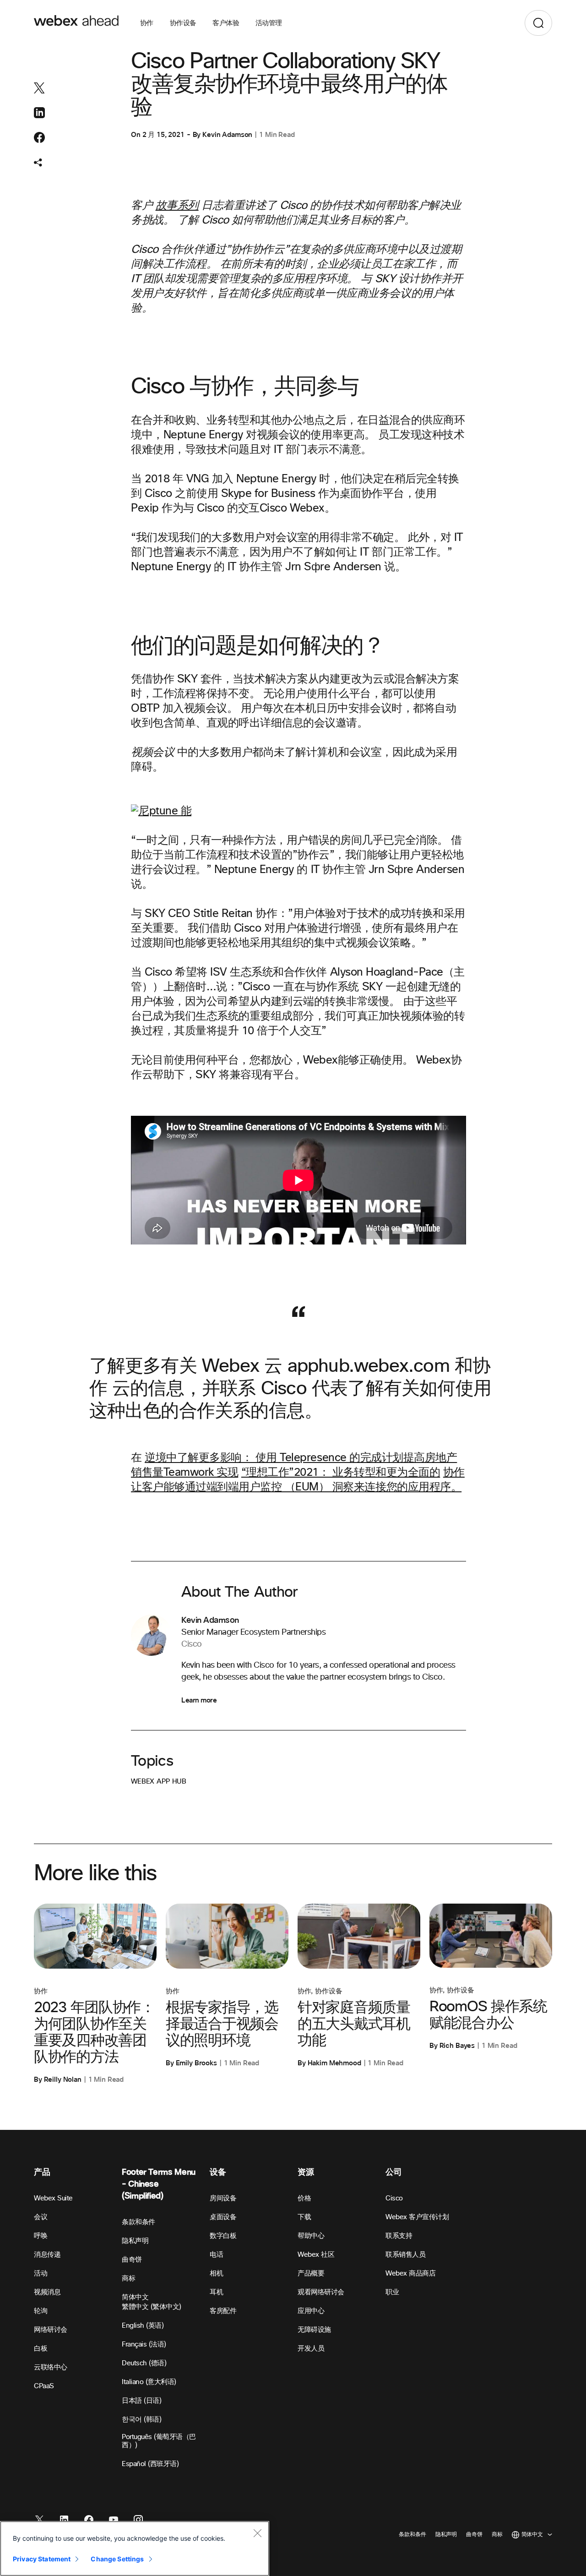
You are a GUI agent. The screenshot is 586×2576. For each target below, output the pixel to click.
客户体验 (226, 23)
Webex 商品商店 (410, 2273)
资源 (306, 2172)
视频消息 (47, 2292)
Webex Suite (53, 2198)
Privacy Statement (42, 2559)
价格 (304, 2198)
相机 (216, 2273)
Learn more (199, 1700)
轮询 (41, 2311)
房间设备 (223, 2198)
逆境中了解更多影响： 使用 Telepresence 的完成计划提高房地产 (301, 1458)
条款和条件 (138, 2222)
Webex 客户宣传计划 (417, 2217)
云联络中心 (51, 2367)
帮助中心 (311, 2236)
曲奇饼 (132, 2260)
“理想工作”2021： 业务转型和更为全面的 (341, 1473)
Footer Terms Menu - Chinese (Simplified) (159, 2184)
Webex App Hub (159, 1782)
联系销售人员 (405, 2255)
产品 (42, 2172)
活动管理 (269, 23)
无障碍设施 (314, 2330)
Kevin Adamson (227, 135)
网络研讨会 (51, 2330)
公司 (393, 2172)
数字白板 (223, 2236)
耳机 (216, 2292)
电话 (216, 2255)
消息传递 (47, 2255)
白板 (41, 2349)
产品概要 (311, 2273)
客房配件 (223, 2311)
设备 (218, 2172)
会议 (41, 2217)
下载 (304, 2217)
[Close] (257, 2533)
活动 (41, 2273)
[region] (135, 2549)
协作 (147, 23)
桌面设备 (223, 2217)
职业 (392, 2292)
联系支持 (399, 2236)
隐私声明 (135, 2241)
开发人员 (311, 2349)
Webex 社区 (316, 2255)
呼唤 (41, 2236)
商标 (128, 2279)
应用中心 (311, 2311)
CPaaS (44, 2386)
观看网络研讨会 (321, 2292)
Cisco (394, 2198)
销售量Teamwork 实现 (184, 1473)
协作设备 (183, 23)
